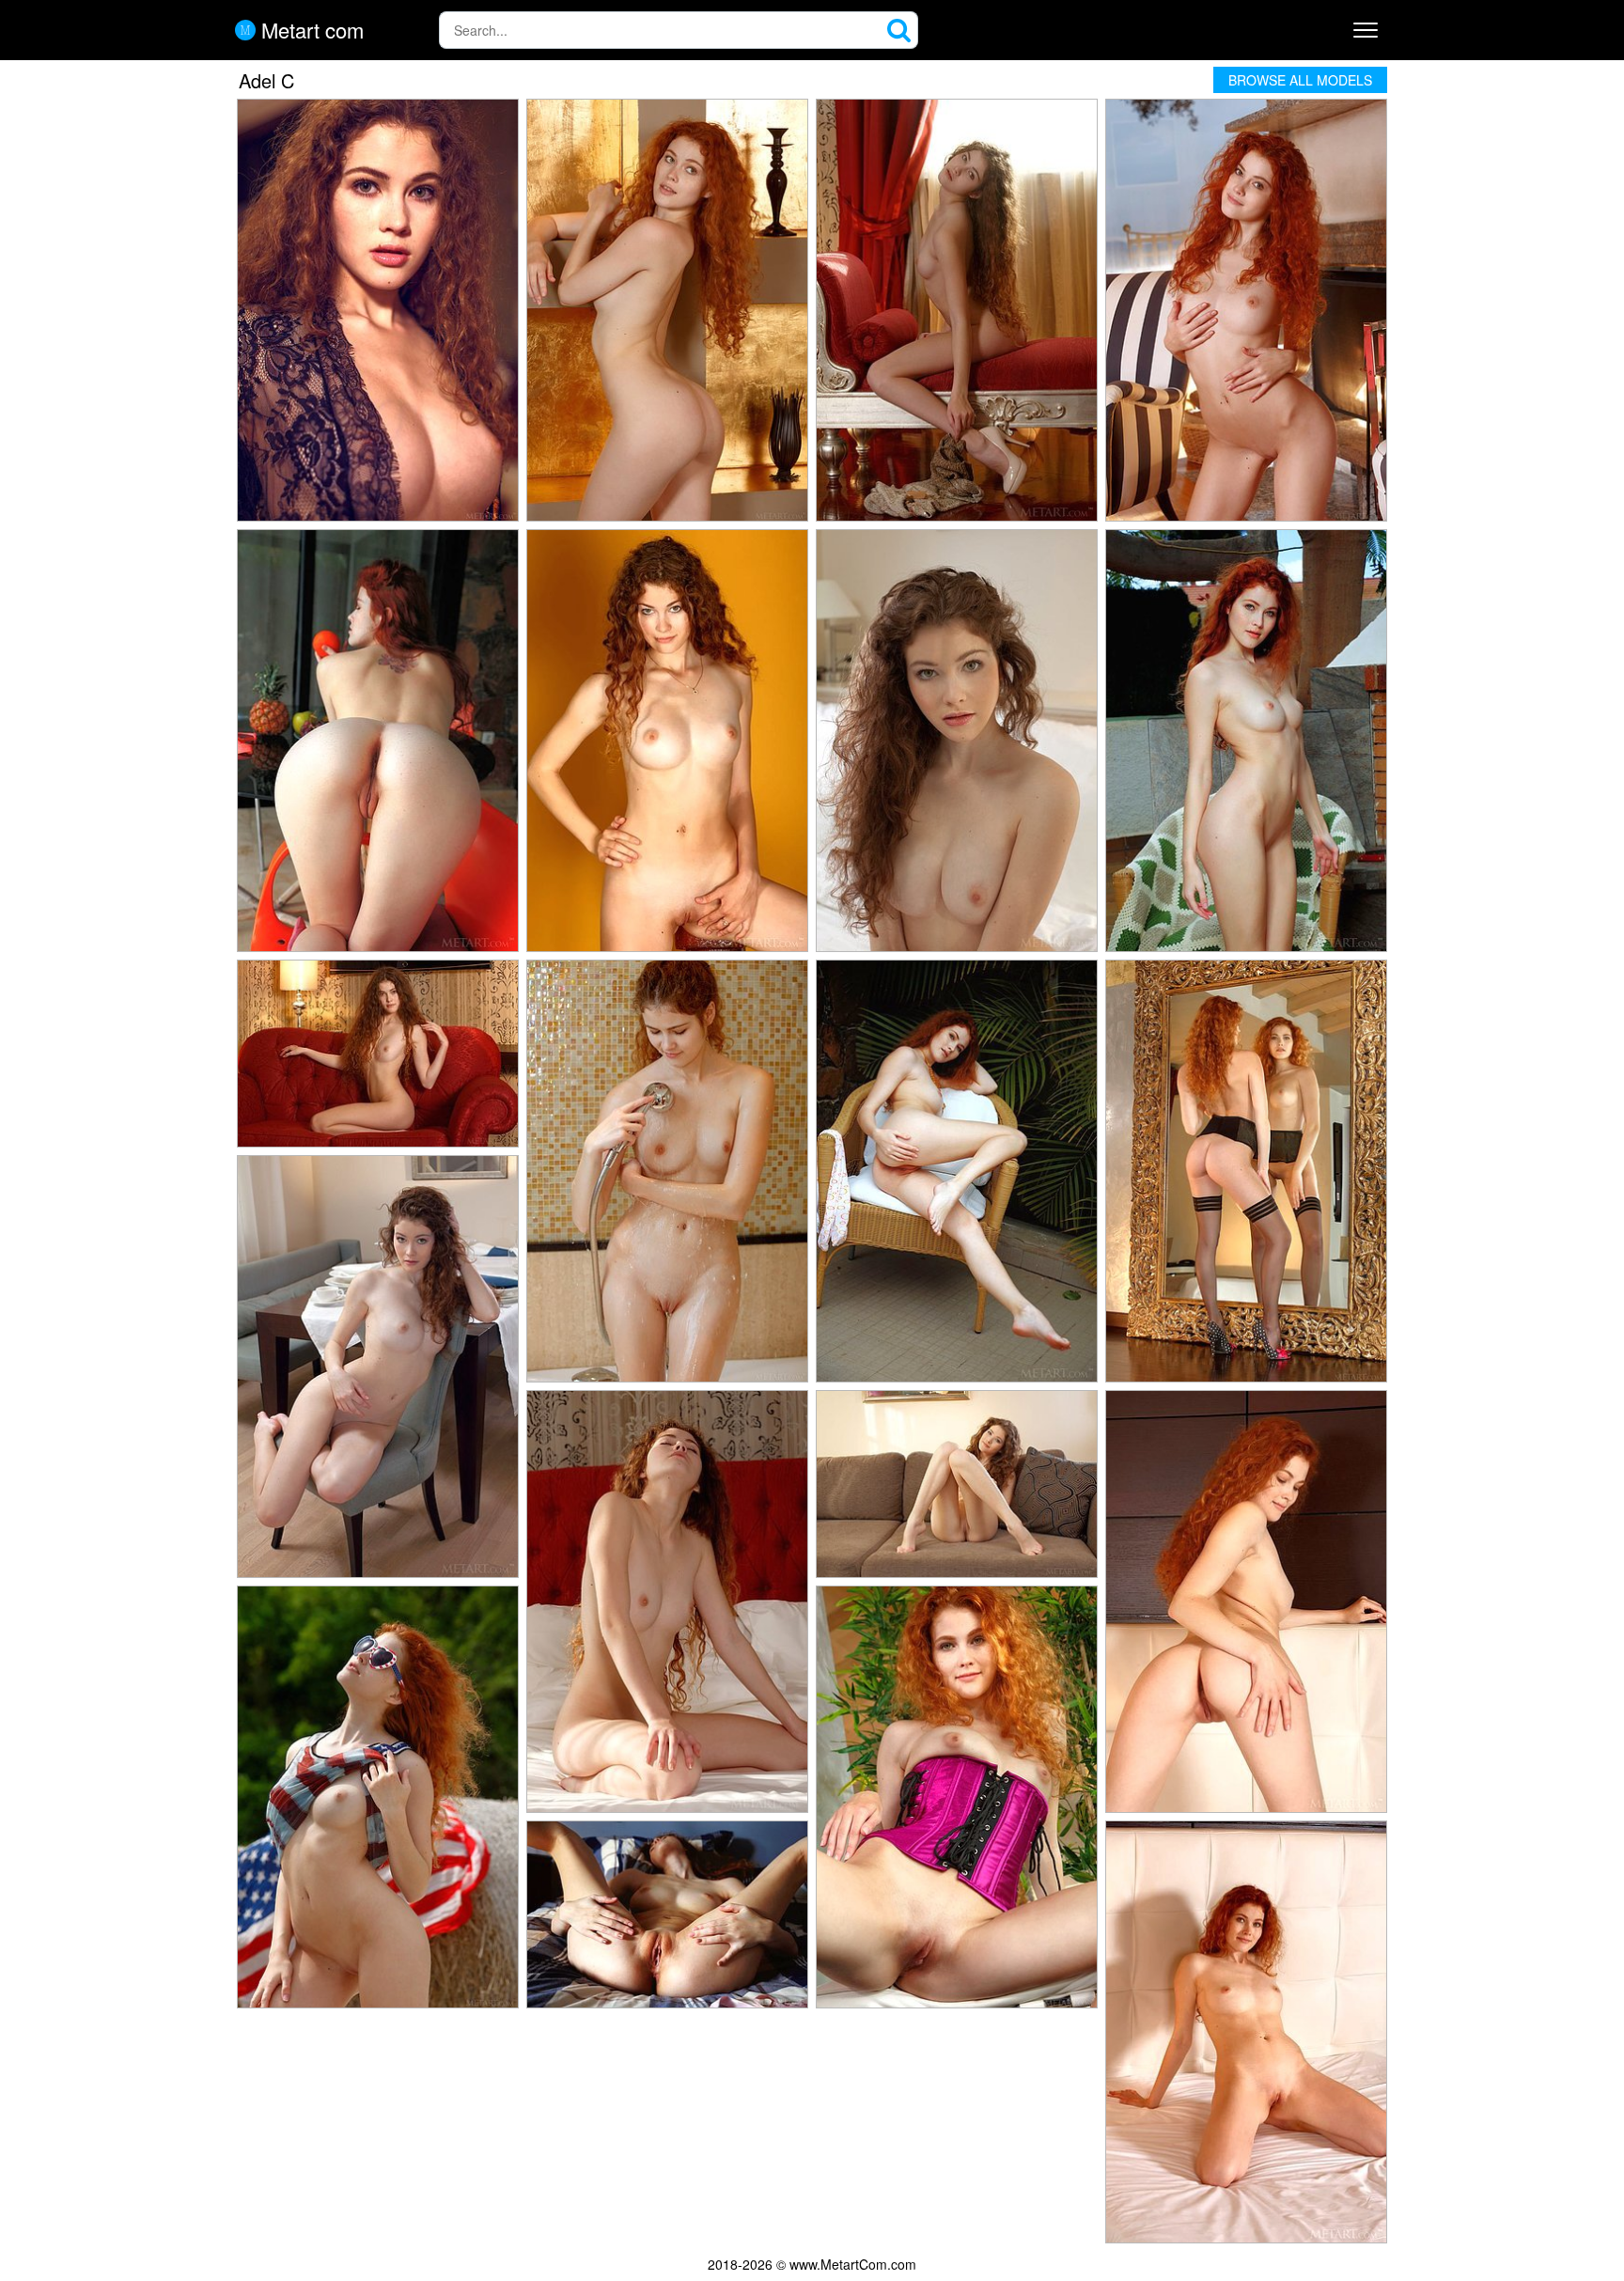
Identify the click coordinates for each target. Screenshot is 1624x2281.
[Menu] (1366, 30)
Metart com (310, 30)
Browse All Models (1300, 80)
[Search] (899, 30)
